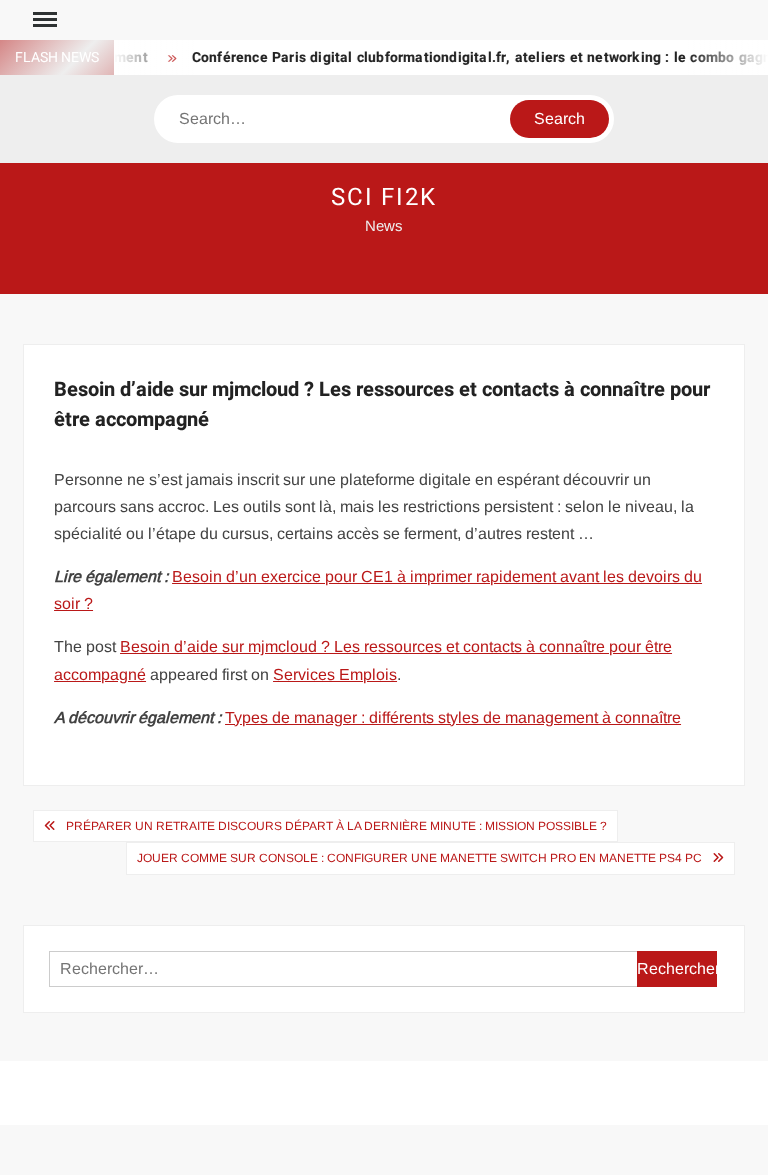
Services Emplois (335, 674)
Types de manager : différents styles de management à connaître (453, 717)
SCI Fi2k (384, 197)
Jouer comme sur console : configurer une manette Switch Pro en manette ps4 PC (419, 858)
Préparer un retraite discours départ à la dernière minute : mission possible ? (336, 826)
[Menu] (43, 20)
